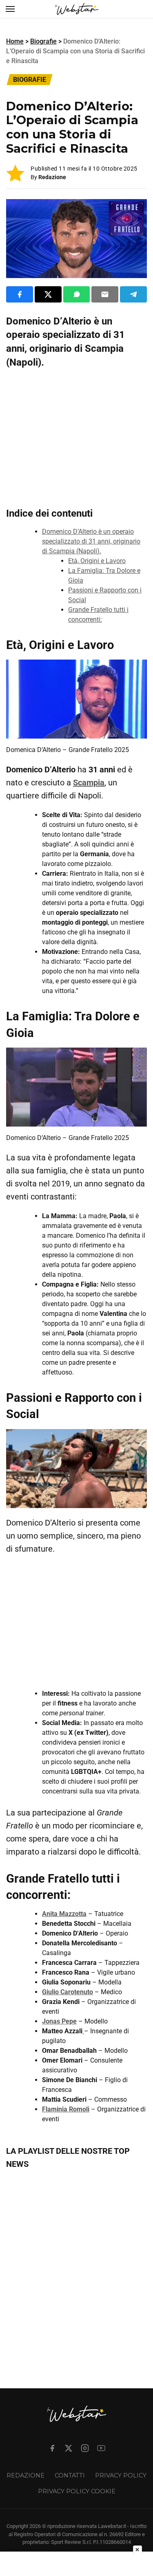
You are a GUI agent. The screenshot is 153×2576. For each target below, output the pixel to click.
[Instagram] (85, 2448)
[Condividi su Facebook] (20, 294)
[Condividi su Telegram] (133, 294)
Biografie (43, 41)
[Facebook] (52, 2448)
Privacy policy (121, 2475)
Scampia (89, 783)
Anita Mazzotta (64, 1914)
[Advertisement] (76, 436)
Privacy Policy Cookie (77, 2491)
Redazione (52, 177)
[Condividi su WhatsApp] (77, 294)
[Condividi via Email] (105, 294)
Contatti (70, 2475)
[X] (69, 2448)
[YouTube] (101, 2448)
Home (15, 41)
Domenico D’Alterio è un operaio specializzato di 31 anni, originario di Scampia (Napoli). (91, 541)
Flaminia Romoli (66, 2109)
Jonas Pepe (59, 2021)
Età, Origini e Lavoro (97, 561)
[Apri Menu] (10, 9)
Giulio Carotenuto (68, 1992)
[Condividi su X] (48, 294)
